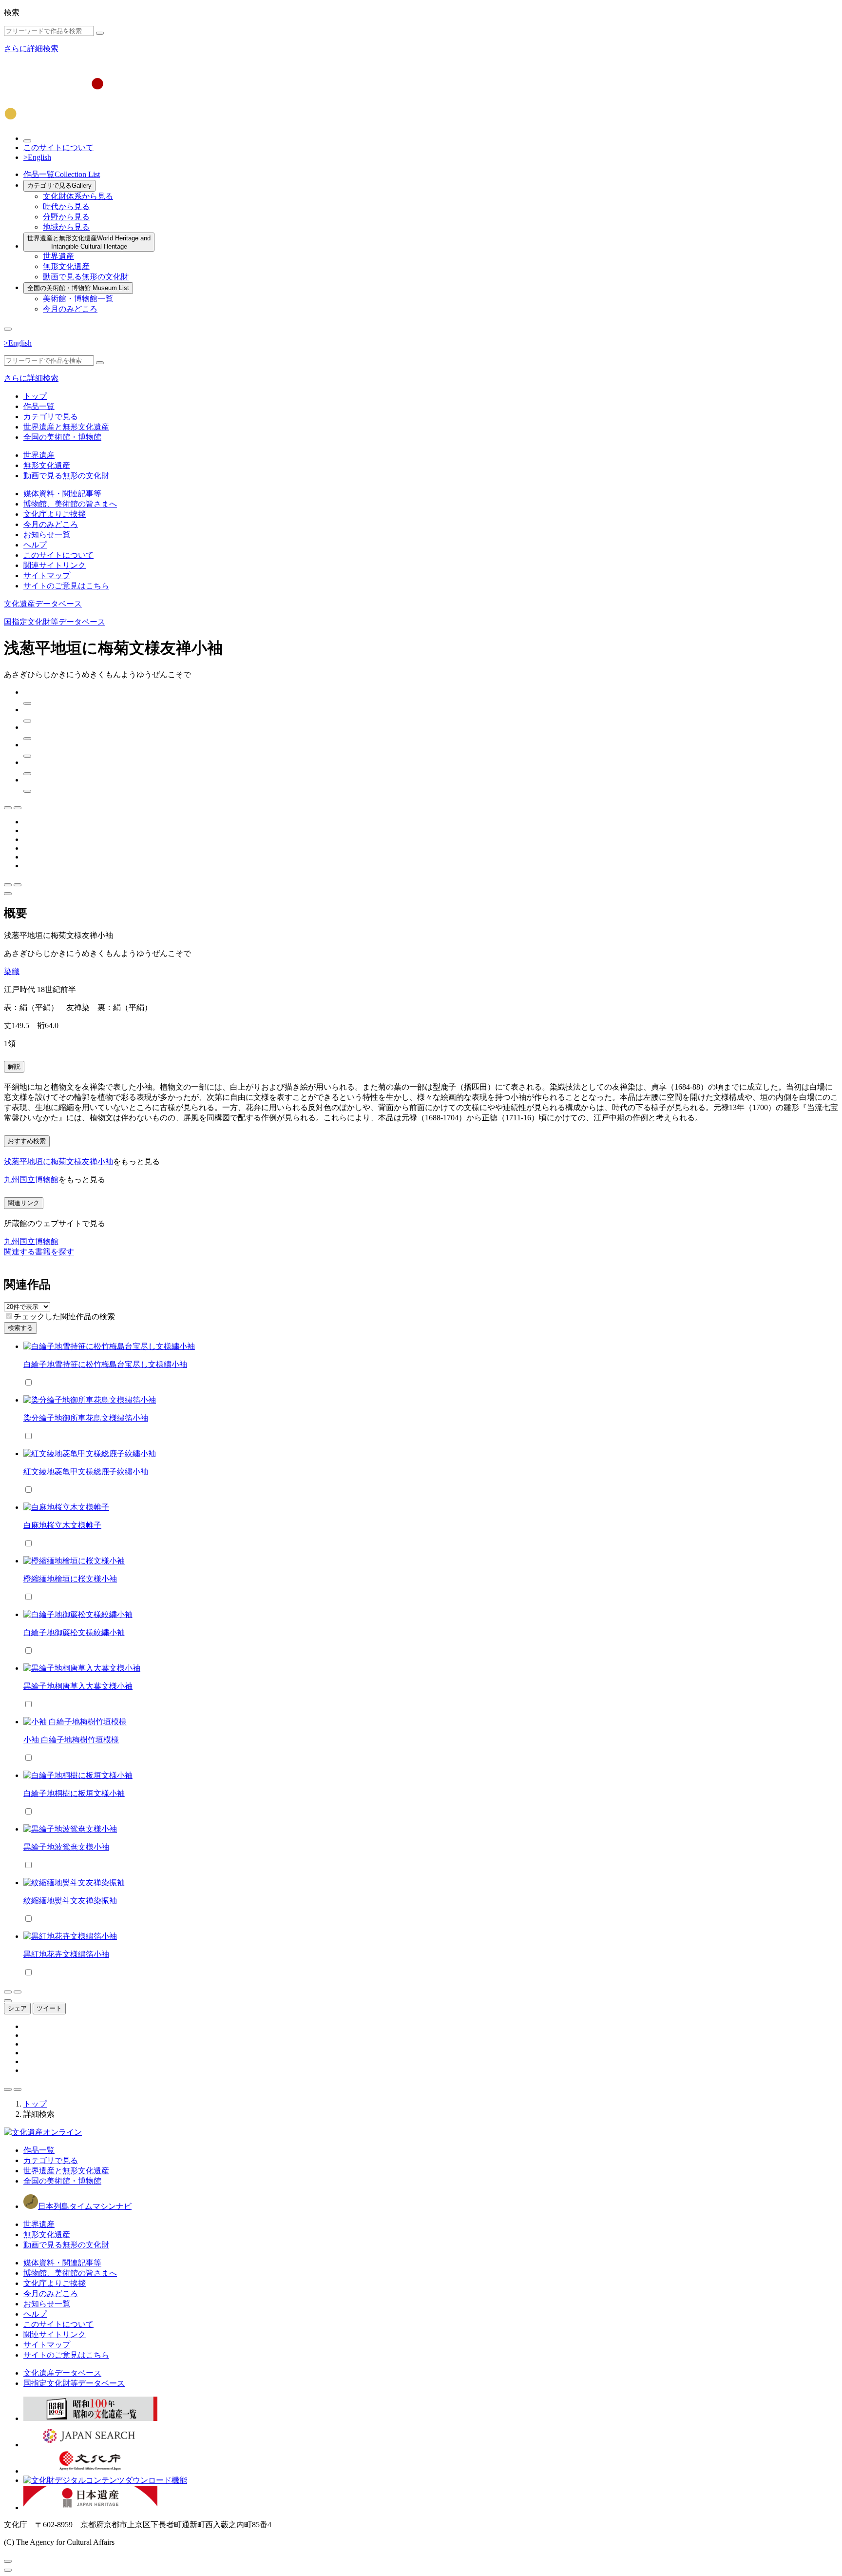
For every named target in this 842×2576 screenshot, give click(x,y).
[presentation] (9, 1316)
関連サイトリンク (55, 565)
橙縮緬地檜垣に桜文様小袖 (70, 1579)
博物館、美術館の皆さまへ (70, 504)
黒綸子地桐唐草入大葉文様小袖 (78, 1686)
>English (37, 157)
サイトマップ (47, 576)
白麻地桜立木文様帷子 (62, 1525)
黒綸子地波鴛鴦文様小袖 (66, 1847)
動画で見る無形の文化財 (86, 277)
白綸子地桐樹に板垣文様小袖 (74, 1793)
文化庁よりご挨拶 (55, 514)
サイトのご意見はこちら (66, 586)
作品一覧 (62, 174)
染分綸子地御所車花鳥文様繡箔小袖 (86, 1418)
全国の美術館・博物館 (78, 288)
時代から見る (66, 206)
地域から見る (66, 227)
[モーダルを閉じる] (8, 2561)
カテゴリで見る (59, 185)
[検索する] (100, 33)
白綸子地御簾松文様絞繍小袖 (74, 1632)
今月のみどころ (70, 309)
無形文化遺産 (66, 266)
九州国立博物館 (31, 1180)
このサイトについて (58, 147)
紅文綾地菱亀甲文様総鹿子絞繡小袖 (86, 1472)
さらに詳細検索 (31, 49)
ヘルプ (35, 545)
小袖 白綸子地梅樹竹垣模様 (71, 1740)
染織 (12, 971)
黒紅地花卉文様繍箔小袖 (66, 1954)
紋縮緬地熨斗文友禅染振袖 (70, 1901)
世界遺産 (58, 256)
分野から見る (66, 217)
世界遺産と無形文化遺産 (89, 242)
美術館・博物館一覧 (78, 299)
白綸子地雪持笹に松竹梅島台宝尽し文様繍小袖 (105, 1364)
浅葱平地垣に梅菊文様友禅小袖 (58, 1161)
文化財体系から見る (78, 196)
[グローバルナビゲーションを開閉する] (8, 329)
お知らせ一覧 (47, 535)
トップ (35, 396)
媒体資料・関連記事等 (62, 494)
